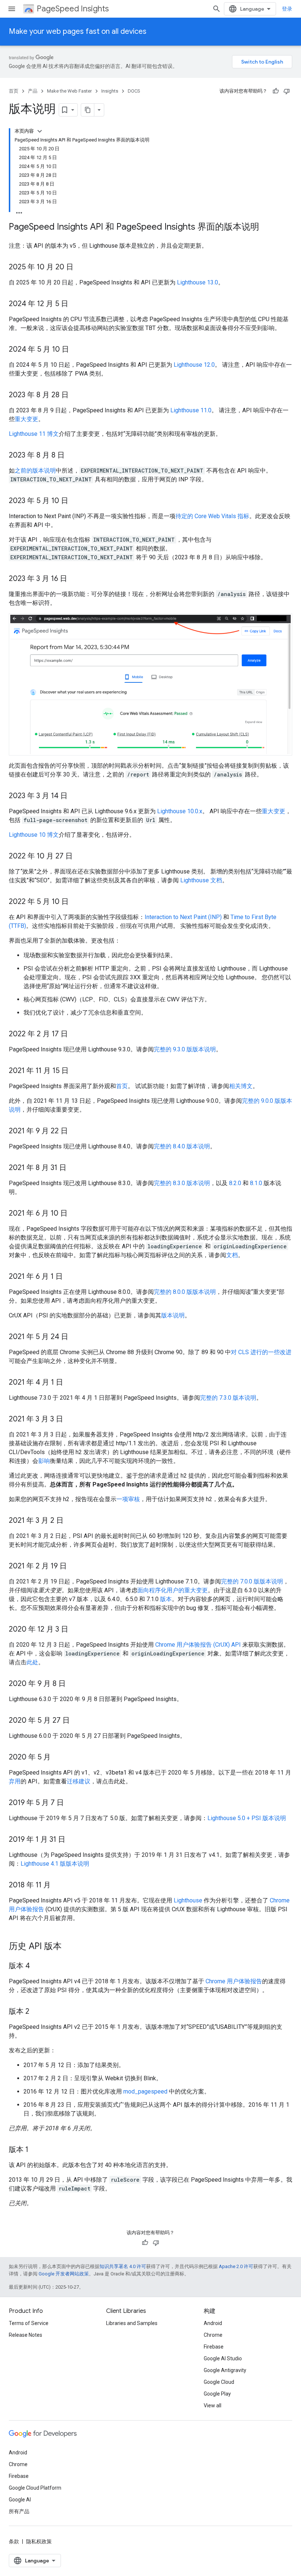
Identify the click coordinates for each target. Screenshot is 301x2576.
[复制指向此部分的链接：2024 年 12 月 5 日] (76, 304)
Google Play (217, 2394)
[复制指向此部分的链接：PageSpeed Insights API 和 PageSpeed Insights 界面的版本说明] (266, 227)
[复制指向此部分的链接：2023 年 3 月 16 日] (75, 579)
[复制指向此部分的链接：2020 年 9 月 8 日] (73, 1684)
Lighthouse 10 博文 (34, 835)
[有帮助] (276, 91)
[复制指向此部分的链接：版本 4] (37, 1966)
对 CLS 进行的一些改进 (261, 1352)
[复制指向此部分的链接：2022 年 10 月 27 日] (80, 857)
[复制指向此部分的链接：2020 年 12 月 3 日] (76, 1630)
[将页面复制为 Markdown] (88, 110)
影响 (44, 1461)
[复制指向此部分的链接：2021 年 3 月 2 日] (71, 1521)
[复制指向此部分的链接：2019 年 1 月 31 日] (73, 1840)
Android (213, 2323)
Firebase (214, 2347)
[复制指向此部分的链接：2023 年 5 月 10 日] (76, 501)
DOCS (134, 91)
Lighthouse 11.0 (191, 410)
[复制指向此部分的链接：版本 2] (37, 2012)
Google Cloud (219, 2382)
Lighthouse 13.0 (197, 282)
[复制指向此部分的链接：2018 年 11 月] (58, 1886)
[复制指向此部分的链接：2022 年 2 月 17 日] (75, 1034)
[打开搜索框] (217, 9)
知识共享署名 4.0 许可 (123, 2266)
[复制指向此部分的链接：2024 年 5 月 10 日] (76, 350)
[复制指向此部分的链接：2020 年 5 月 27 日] (77, 1721)
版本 (166, 1599)
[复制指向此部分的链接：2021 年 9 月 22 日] (75, 1131)
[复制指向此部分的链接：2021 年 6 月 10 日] (75, 1214)
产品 (33, 91)
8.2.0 (235, 1183)
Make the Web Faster (69, 91)
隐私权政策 (39, 2541)
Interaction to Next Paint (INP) (183, 917)
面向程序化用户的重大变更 (173, 1590)
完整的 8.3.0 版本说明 (182, 1183)
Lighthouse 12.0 (194, 365)
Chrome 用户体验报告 (234, 1981)
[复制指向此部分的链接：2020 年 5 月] (58, 1758)
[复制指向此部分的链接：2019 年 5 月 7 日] (71, 1803)
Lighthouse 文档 (201, 880)
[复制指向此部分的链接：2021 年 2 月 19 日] (74, 1567)
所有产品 (19, 2511)
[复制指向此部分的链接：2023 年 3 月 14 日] (75, 796)
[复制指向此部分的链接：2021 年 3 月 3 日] (70, 1420)
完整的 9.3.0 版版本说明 (185, 1049)
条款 (14, 2541)
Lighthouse (188, 1900)
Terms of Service (29, 2323)
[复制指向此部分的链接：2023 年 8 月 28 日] (76, 395)
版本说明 (173, 1315)
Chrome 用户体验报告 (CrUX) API (198, 1645)
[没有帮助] (287, 91)
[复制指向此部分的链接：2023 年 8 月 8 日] (72, 456)
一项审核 (128, 1499)
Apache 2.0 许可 (236, 2266)
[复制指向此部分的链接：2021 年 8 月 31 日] (74, 1168)
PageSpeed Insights (73, 9)
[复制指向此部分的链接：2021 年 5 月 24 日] (76, 1337)
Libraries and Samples (132, 2323)
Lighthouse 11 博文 (34, 434)
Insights (110, 91)
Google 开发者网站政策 (64, 2274)
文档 (232, 1255)
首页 (14, 91)
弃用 (15, 1781)
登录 (287, 9)
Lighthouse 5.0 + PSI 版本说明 (247, 1818)
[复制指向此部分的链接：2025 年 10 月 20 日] (81, 268)
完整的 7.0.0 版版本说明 (252, 1581)
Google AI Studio (223, 2358)
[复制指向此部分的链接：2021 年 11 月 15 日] (76, 1071)
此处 (32, 1662)
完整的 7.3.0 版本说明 (228, 1398)
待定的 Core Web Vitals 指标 (212, 516)
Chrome (213, 2335)
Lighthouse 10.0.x (180, 811)
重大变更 (26, 419)
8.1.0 (256, 1183)
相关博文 (241, 1086)
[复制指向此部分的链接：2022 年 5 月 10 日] (76, 902)
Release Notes (26, 2335)
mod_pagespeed (145, 2091)
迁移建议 (79, 1781)
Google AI (20, 2500)
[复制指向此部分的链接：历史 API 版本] (69, 1947)
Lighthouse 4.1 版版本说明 (55, 1864)
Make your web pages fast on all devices (78, 31)
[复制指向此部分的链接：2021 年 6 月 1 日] (70, 1277)
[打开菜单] (12, 9)
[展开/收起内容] (40, 131)
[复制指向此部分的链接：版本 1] (36, 2150)
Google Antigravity (225, 2370)
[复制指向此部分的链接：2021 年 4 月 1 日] (70, 1383)
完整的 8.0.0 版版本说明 (185, 1292)
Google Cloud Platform (35, 2488)
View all (213, 2405)
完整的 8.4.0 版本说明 (182, 1146)
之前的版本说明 (35, 471)
